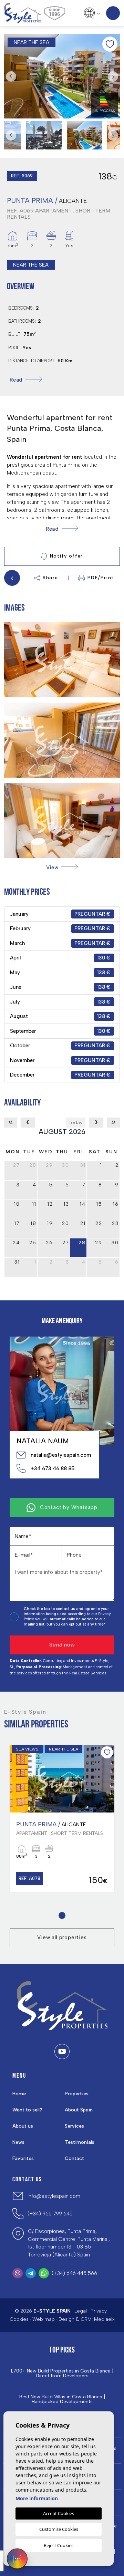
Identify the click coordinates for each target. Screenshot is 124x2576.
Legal (81, 2311)
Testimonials (80, 2142)
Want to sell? (27, 2110)
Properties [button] (77, 2094)
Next (113, 76)
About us (23, 2126)
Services (74, 2126)
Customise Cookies (59, 2529)
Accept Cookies (59, 2513)
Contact (74, 2158)
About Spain (79, 2110)
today (76, 1123)
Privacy (99, 2311)
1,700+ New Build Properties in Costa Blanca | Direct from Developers (62, 2374)
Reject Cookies (59, 2545)
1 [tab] (62, 1915)
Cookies (19, 2319)
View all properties (62, 1938)
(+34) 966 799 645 (50, 2214)
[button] (62, 867)
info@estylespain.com (54, 2196)
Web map (44, 2319)
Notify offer (66, 556)
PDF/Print (101, 578)
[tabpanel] (62, 1819)
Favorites (23, 2158)
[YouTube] (62, 2052)
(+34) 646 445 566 (74, 2273)
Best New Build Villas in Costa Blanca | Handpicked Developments (62, 2399)
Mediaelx (104, 2319)
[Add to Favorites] (110, 44)
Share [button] (50, 578)
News (18, 2142)
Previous (11, 76)
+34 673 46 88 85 (53, 1468)
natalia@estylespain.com (61, 1455)
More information (37, 2498)
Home (19, 2094)
